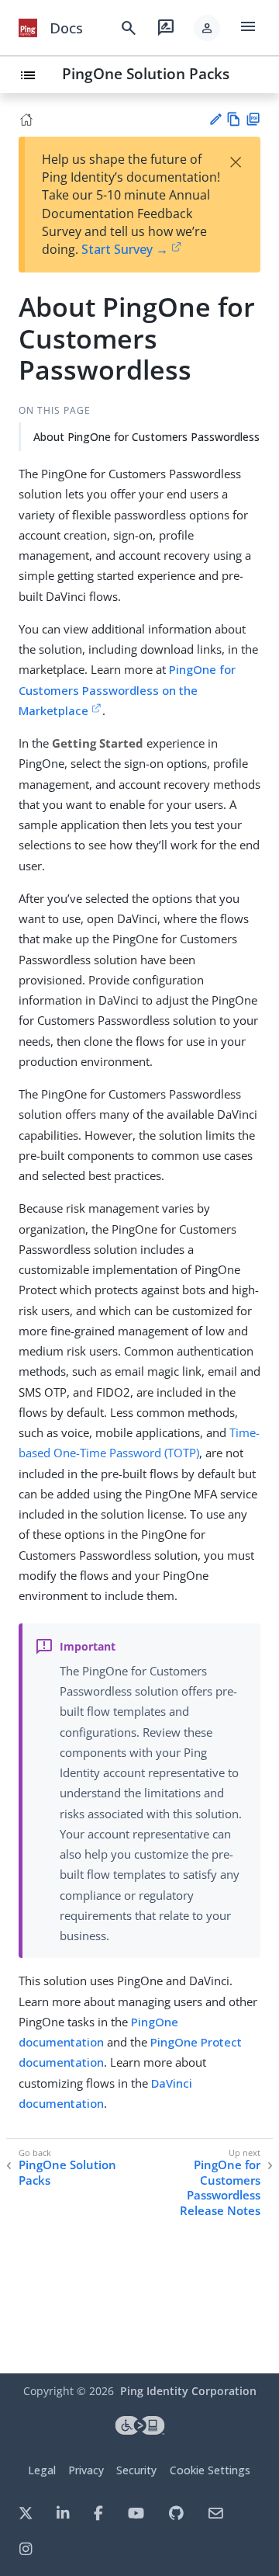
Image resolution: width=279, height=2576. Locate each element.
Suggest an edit (215, 119)
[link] (28, 28)
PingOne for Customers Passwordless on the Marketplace (127, 690)
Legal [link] (42, 2470)
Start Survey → (125, 249)
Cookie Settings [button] (210, 2470)
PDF (253, 119)
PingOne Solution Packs (146, 73)
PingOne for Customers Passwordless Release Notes (220, 2188)
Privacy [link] (86, 2470)
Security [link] (136, 2470)
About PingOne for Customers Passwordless (146, 437)
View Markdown (234, 119)
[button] (207, 28)
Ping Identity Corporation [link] (188, 2391)
